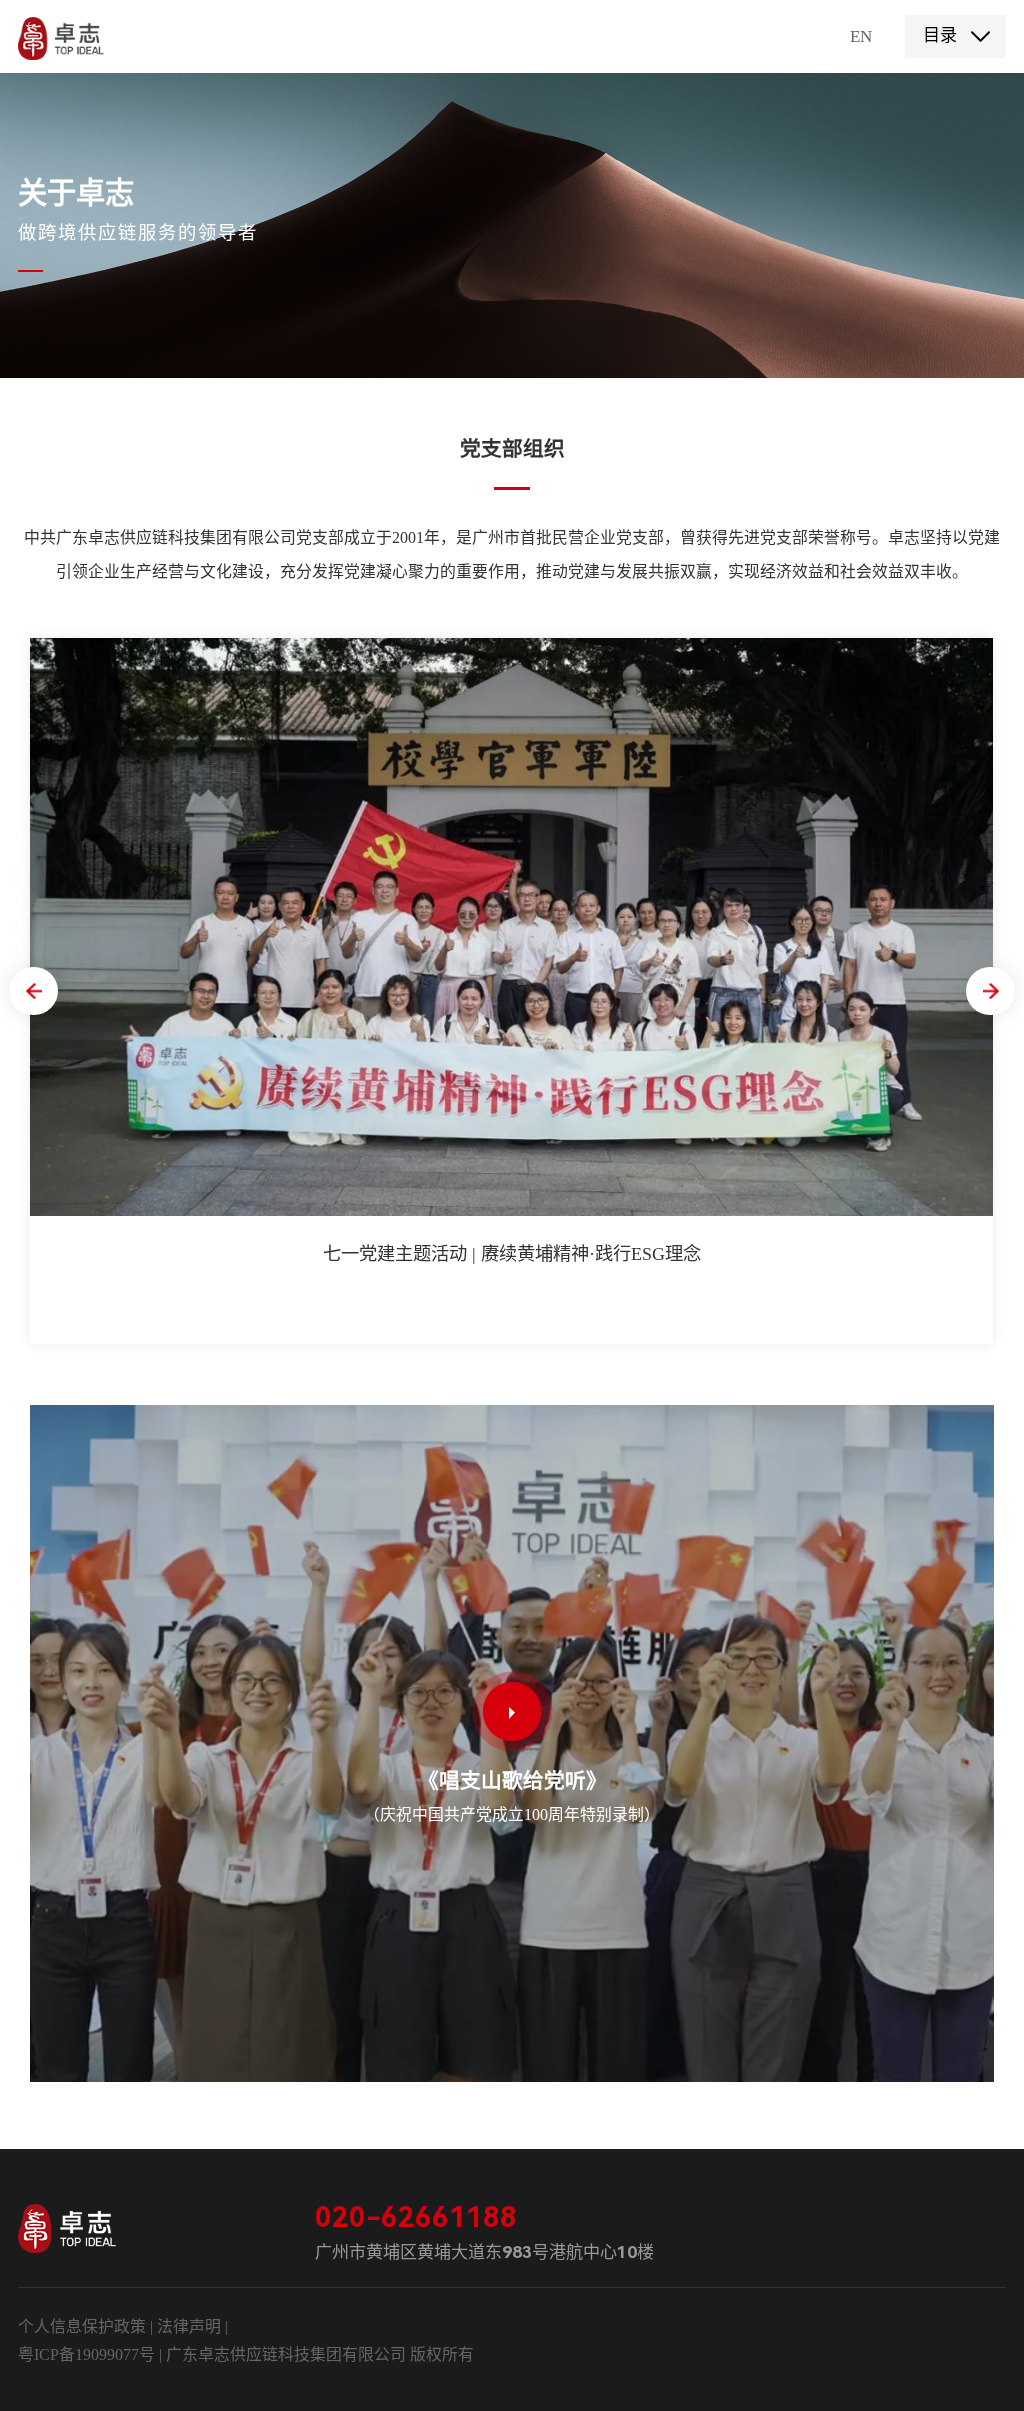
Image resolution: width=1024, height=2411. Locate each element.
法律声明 (191, 2326)
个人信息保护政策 (82, 2326)
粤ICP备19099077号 (86, 2354)
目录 (940, 35)
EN (861, 36)
